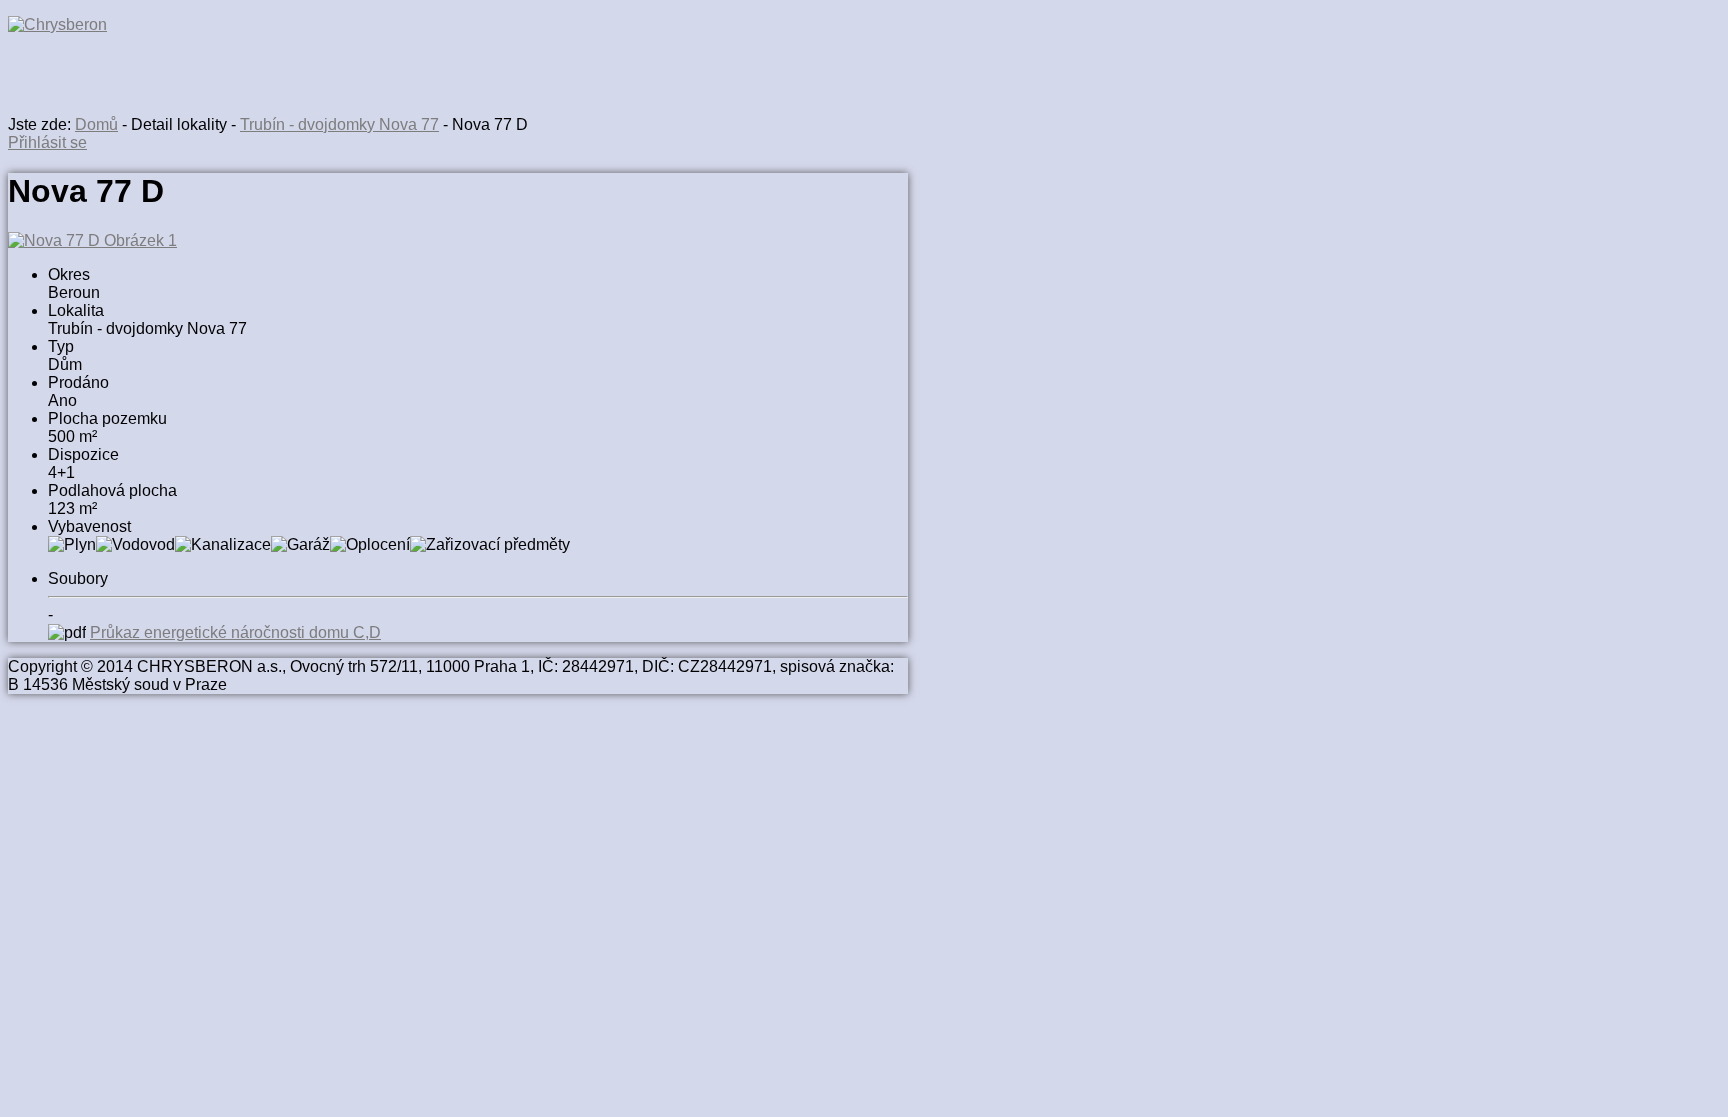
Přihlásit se (47, 142)
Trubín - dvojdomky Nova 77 (339, 124)
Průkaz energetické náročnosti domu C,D (235, 632)
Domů (96, 124)
